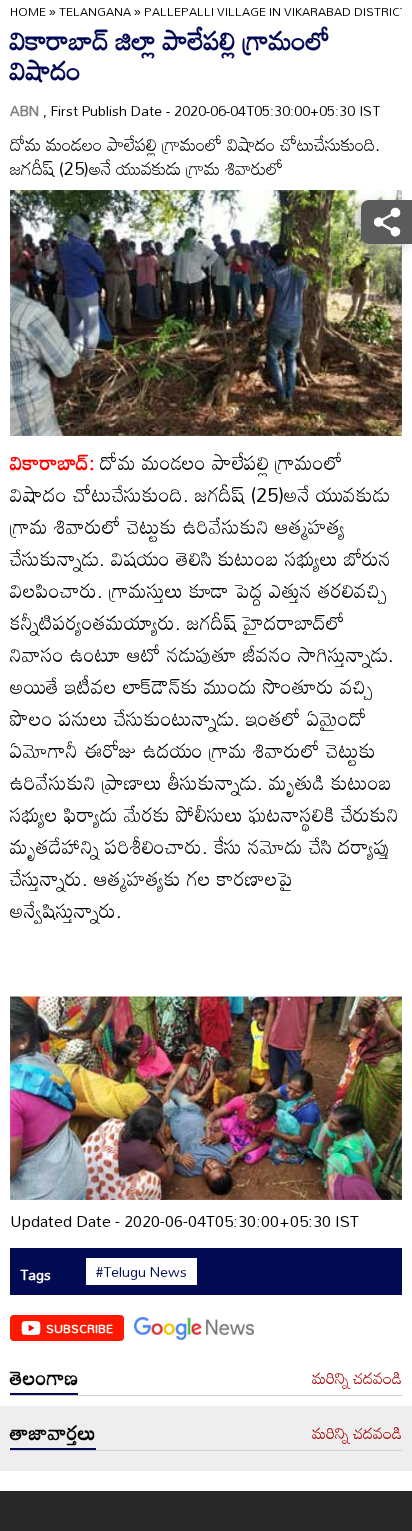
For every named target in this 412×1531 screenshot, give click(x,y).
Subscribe (79, 1328)
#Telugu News (141, 1272)
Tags (35, 1274)
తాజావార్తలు (53, 1432)
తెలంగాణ (44, 1377)
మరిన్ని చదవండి (357, 1379)
